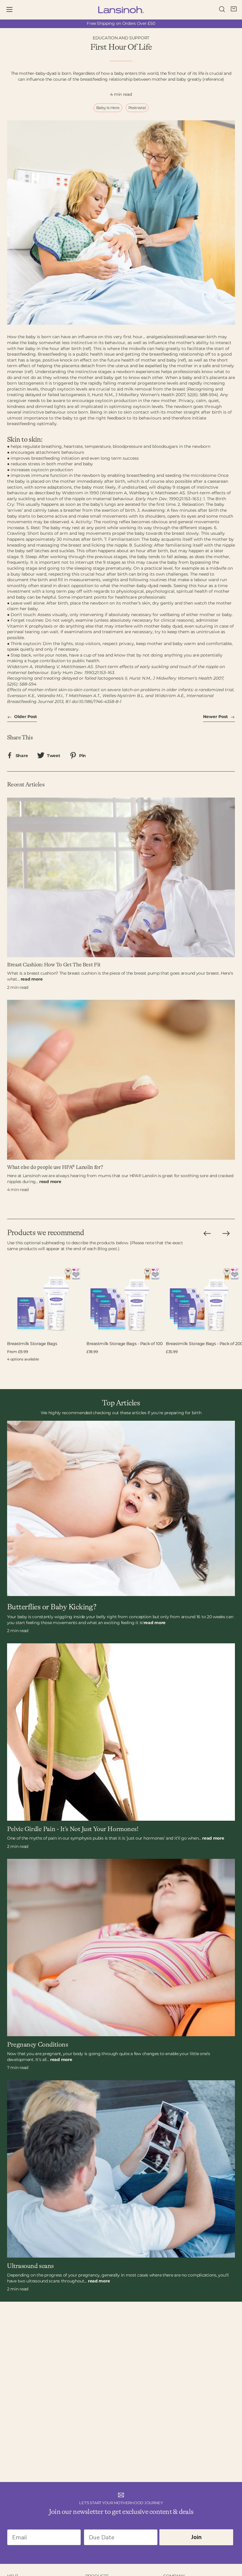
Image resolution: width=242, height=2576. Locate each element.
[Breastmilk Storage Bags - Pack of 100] (125, 1300)
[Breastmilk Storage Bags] (46, 1300)
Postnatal (137, 108)
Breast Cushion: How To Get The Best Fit (54, 965)
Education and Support (121, 38)
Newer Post (216, 717)
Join (196, 2537)
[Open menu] (14, 10)
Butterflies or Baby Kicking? (52, 1607)
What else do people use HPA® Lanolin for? (55, 1167)
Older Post (25, 717)
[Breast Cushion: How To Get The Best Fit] (121, 877)
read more (32, 979)
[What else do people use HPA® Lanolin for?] (121, 1080)
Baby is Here (108, 108)
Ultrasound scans (30, 2266)
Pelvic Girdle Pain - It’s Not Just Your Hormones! (73, 1829)
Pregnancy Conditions (37, 2045)
